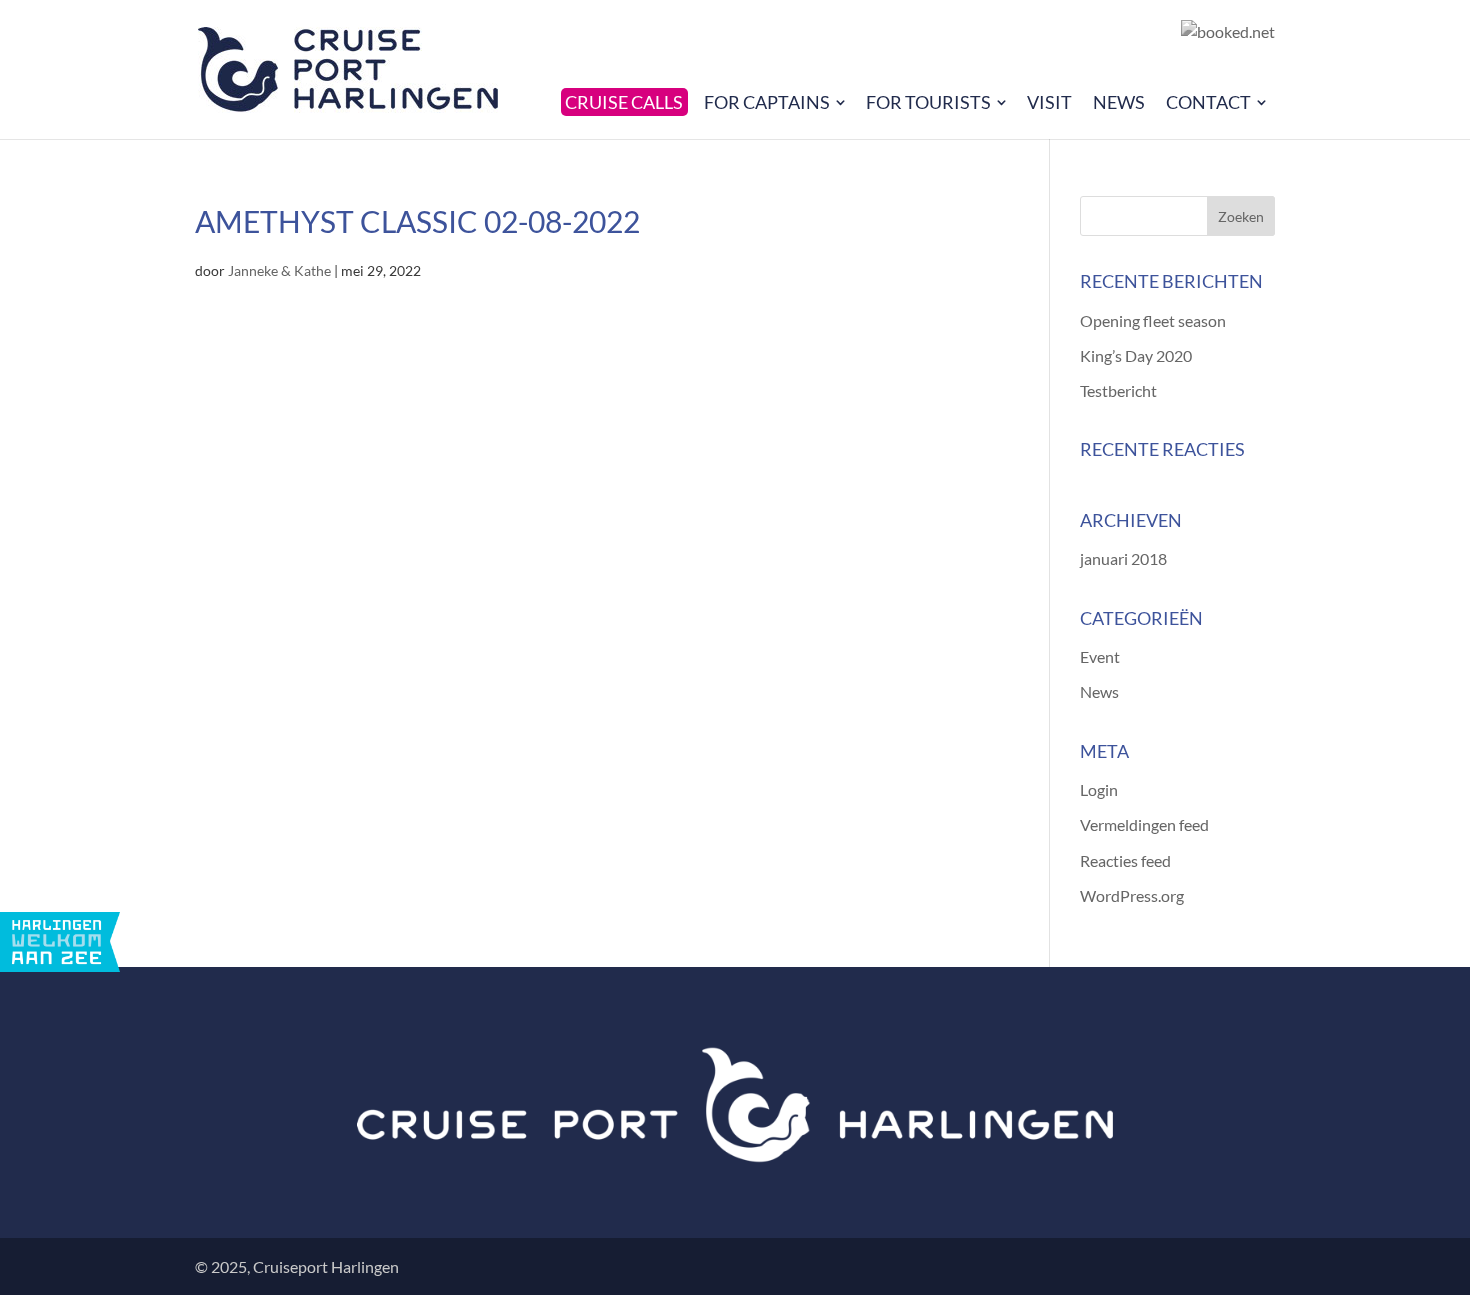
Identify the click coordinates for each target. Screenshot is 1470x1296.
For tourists (928, 102)
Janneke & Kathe (279, 270)
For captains (767, 102)
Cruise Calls (624, 102)
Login (1099, 789)
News (1119, 102)
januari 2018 (1123, 558)
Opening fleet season (1153, 320)
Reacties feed (1125, 860)
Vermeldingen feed (1144, 824)
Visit (1049, 102)
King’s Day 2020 (1136, 355)
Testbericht (1118, 390)
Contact (1208, 102)
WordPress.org (1132, 895)
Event (1100, 656)
